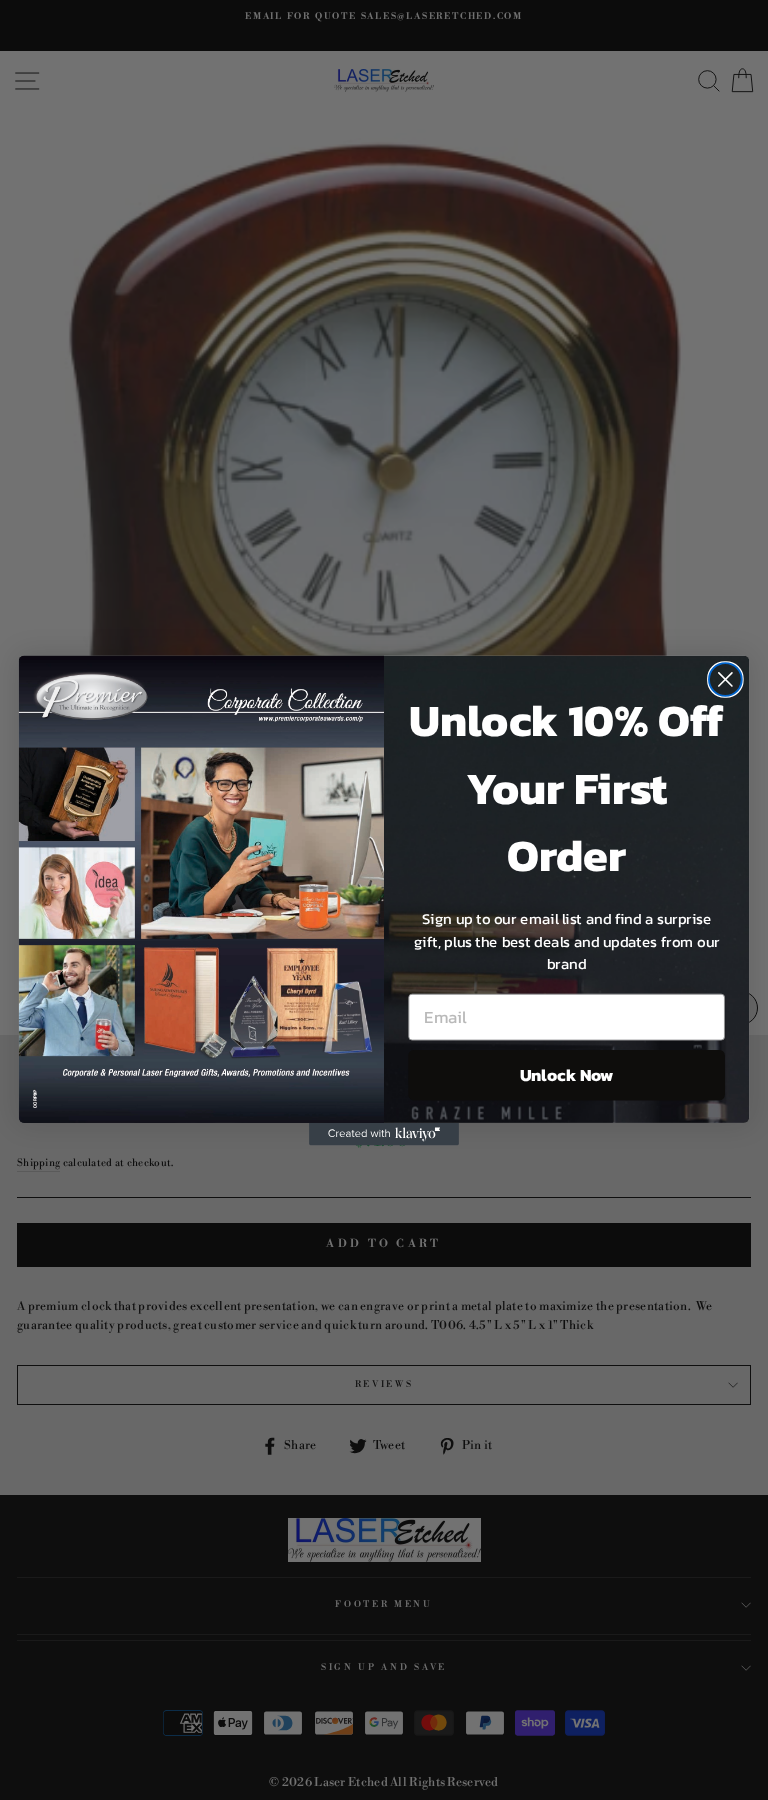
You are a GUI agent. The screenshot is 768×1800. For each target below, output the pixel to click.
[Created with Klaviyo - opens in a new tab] (384, 1133)
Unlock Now (567, 1074)
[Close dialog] (725, 679)
